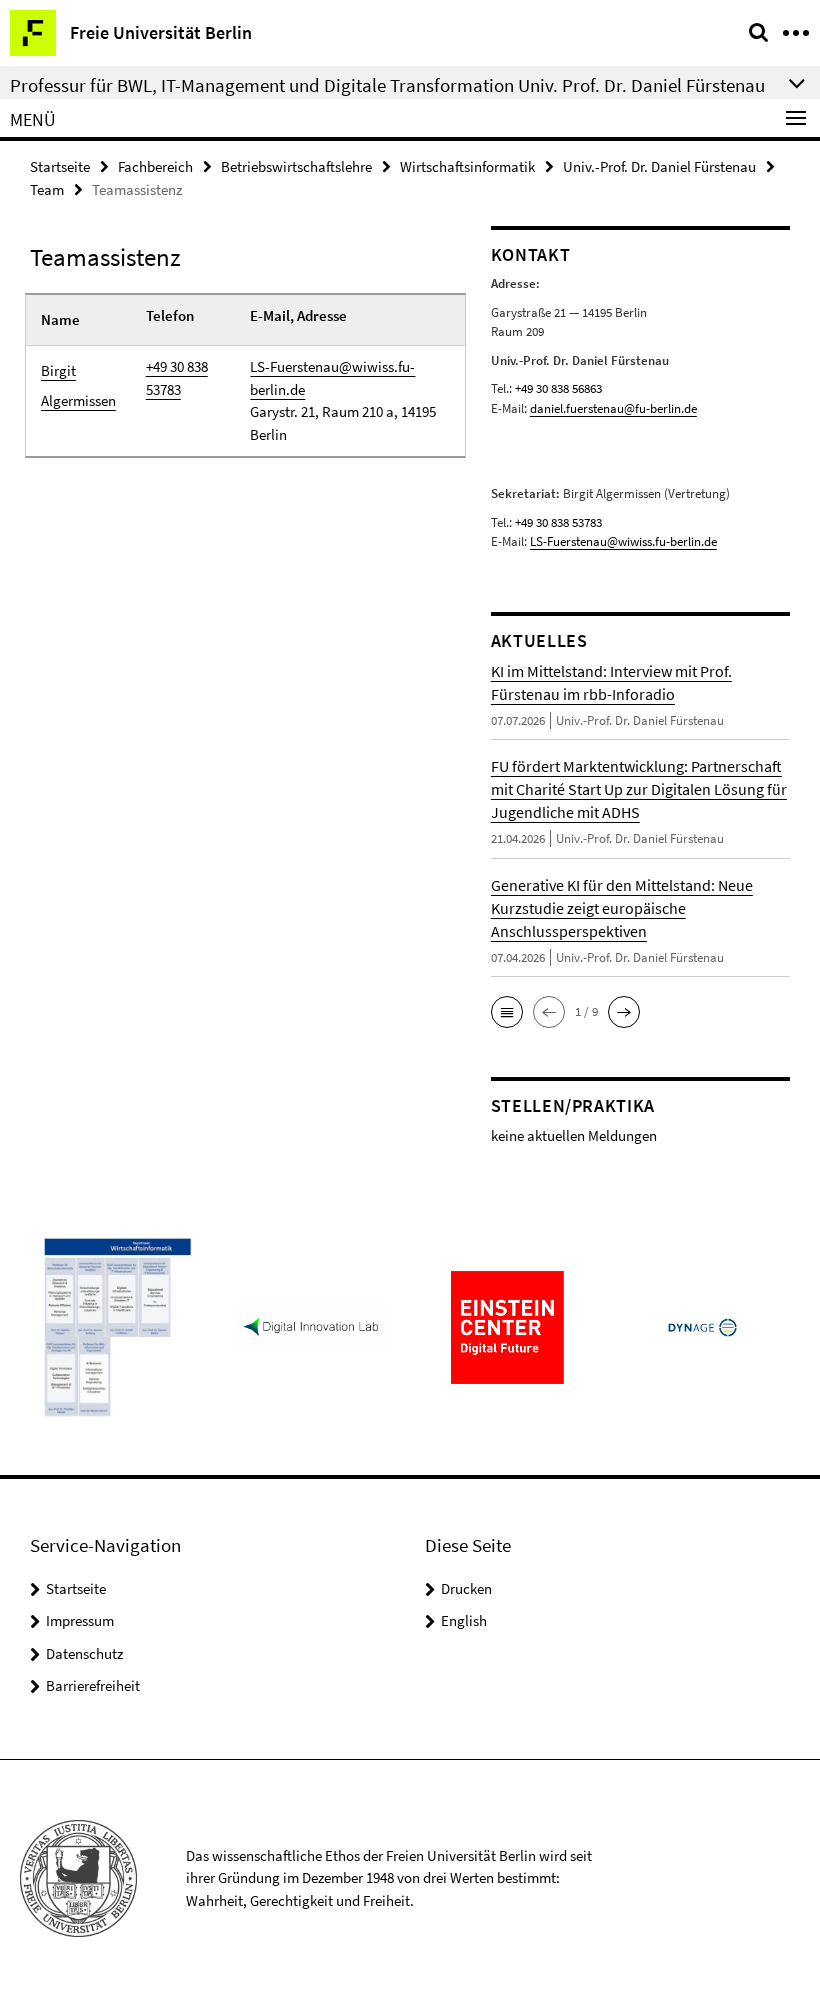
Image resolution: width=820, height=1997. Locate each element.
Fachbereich (155, 166)
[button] (507, 1012)
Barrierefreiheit (93, 1685)
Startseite (60, 166)
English (464, 1620)
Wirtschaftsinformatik (467, 166)
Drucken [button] (466, 1588)
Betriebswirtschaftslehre (296, 166)
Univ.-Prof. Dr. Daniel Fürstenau (659, 166)
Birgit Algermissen (78, 385)
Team (47, 189)
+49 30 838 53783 (177, 378)
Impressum (80, 1620)
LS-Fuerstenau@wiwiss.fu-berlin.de (332, 378)
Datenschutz (84, 1653)
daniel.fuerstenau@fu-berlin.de (613, 408)
